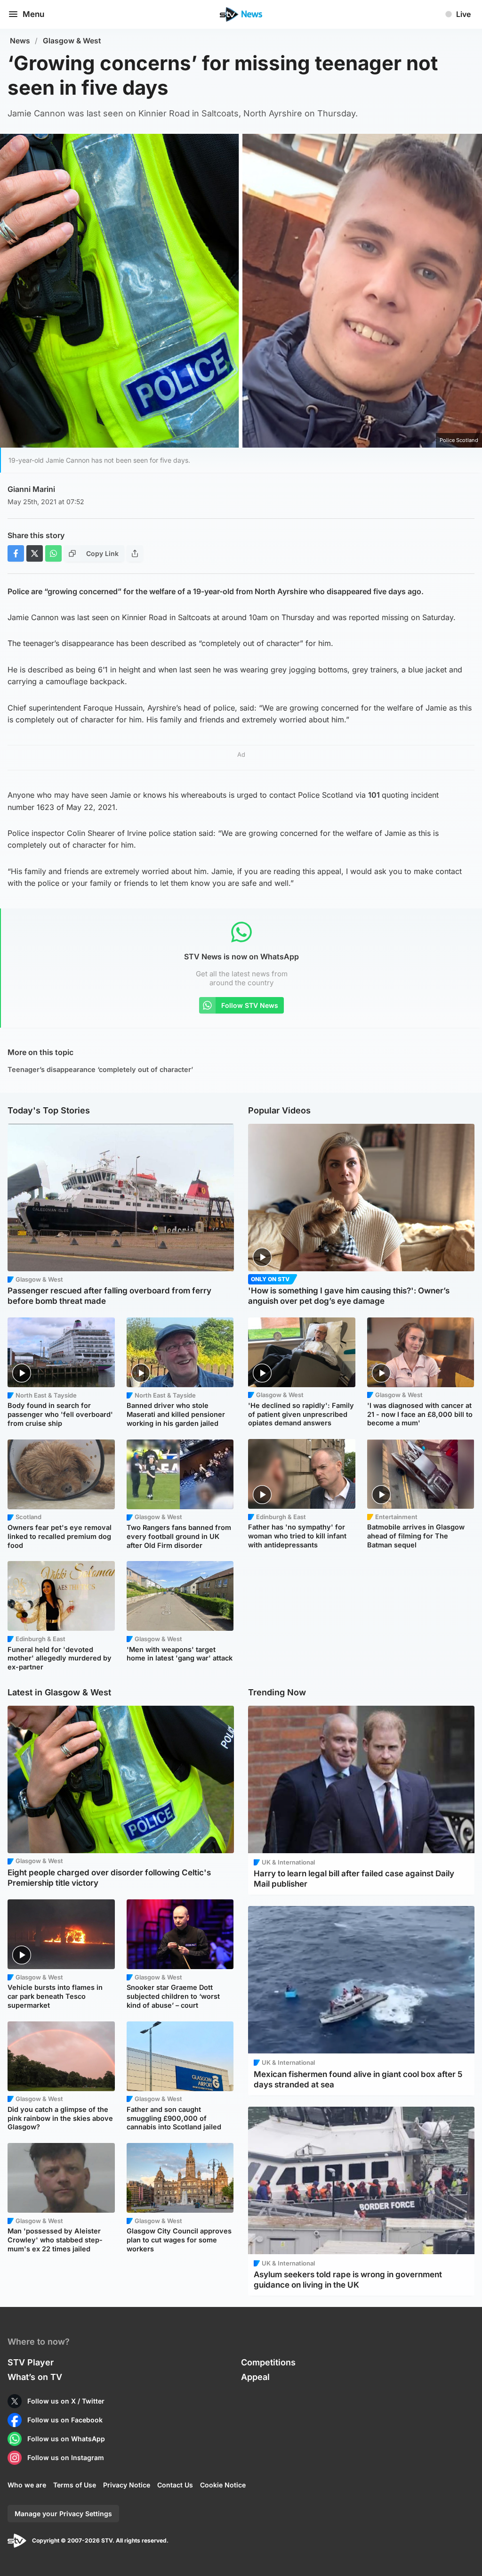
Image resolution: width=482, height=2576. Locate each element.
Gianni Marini (31, 489)
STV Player (31, 2362)
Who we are (27, 2485)
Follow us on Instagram (66, 2457)
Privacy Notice (127, 2485)
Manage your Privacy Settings (63, 2514)
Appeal (255, 2377)
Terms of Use (75, 2485)
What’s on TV (35, 2377)
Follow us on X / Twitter (66, 2401)
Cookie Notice (223, 2485)
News (20, 41)
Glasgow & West (72, 41)
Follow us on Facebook (65, 2420)
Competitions (268, 2362)
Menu (33, 14)
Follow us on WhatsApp (66, 2439)
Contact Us (175, 2485)
